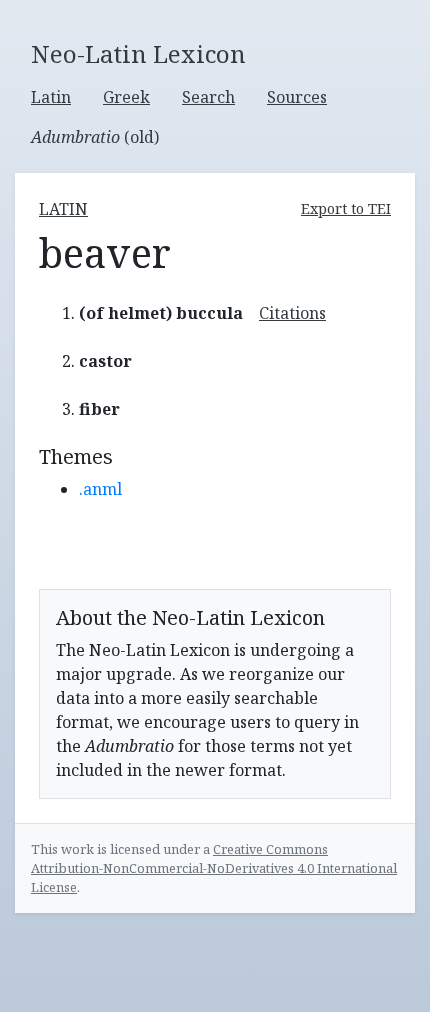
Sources (297, 97)
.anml (100, 489)
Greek (126, 97)
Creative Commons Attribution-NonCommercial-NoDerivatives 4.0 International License (214, 868)
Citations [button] (292, 313)
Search (208, 97)
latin (63, 209)
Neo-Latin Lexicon (138, 54)
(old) (95, 137)
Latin (51, 97)
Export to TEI (346, 208)
